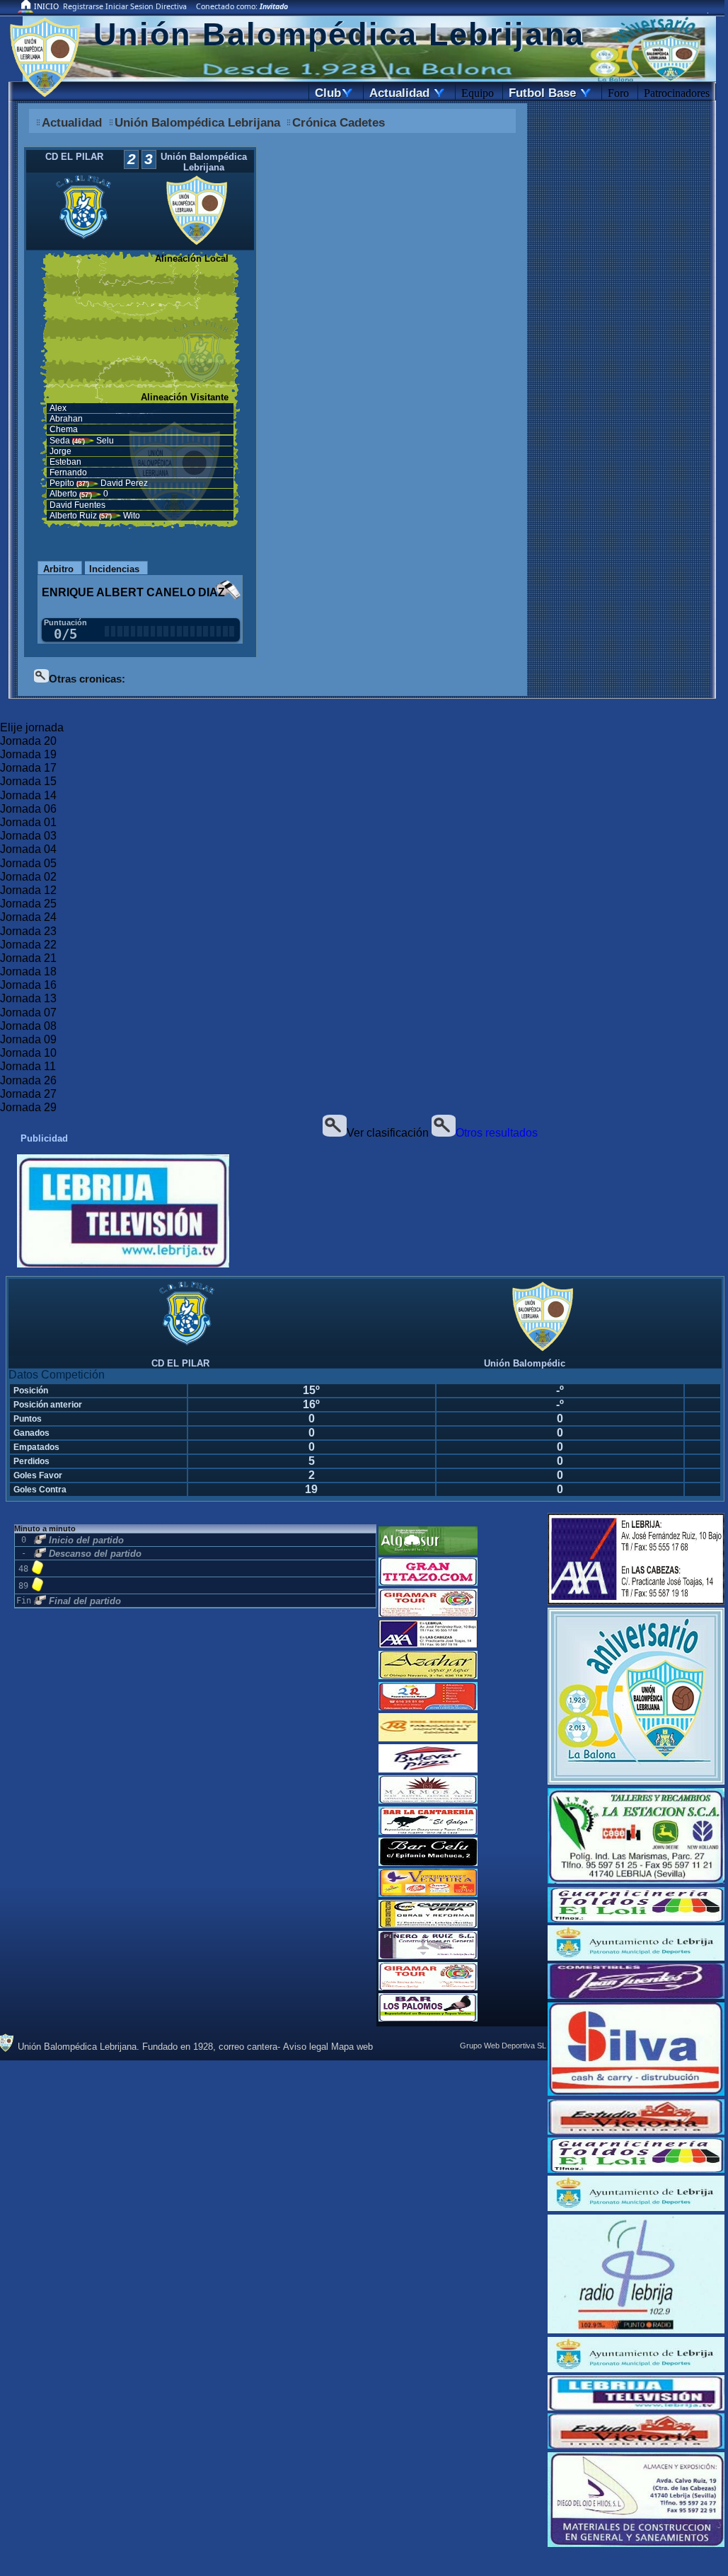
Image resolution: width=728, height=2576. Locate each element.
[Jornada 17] (362, 768)
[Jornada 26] (362, 1081)
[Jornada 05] (362, 864)
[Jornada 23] (362, 932)
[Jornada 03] (362, 836)
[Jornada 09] (362, 1040)
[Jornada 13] (362, 999)
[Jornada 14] (362, 796)
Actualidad (405, 93)
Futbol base (548, 93)
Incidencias (114, 569)
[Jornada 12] (362, 891)
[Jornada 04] (362, 850)
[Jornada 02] (362, 877)
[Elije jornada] (362, 728)
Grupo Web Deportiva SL (503, 2046)
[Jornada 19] (362, 755)
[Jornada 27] (362, 1095)
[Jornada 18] (362, 972)
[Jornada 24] (362, 918)
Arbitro (58, 569)
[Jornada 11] (362, 1067)
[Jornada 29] (362, 1108)
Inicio (46, 6)
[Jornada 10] (362, 1054)
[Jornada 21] (362, 959)
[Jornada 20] (362, 742)
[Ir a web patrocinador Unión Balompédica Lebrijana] (167, 1212)
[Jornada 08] (362, 1027)
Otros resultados (497, 1133)
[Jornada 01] (362, 823)
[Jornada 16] (362, 986)
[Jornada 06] (362, 810)
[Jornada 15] (362, 782)
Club (332, 93)
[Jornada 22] (362, 945)
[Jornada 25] (362, 904)
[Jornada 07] (362, 1013)
